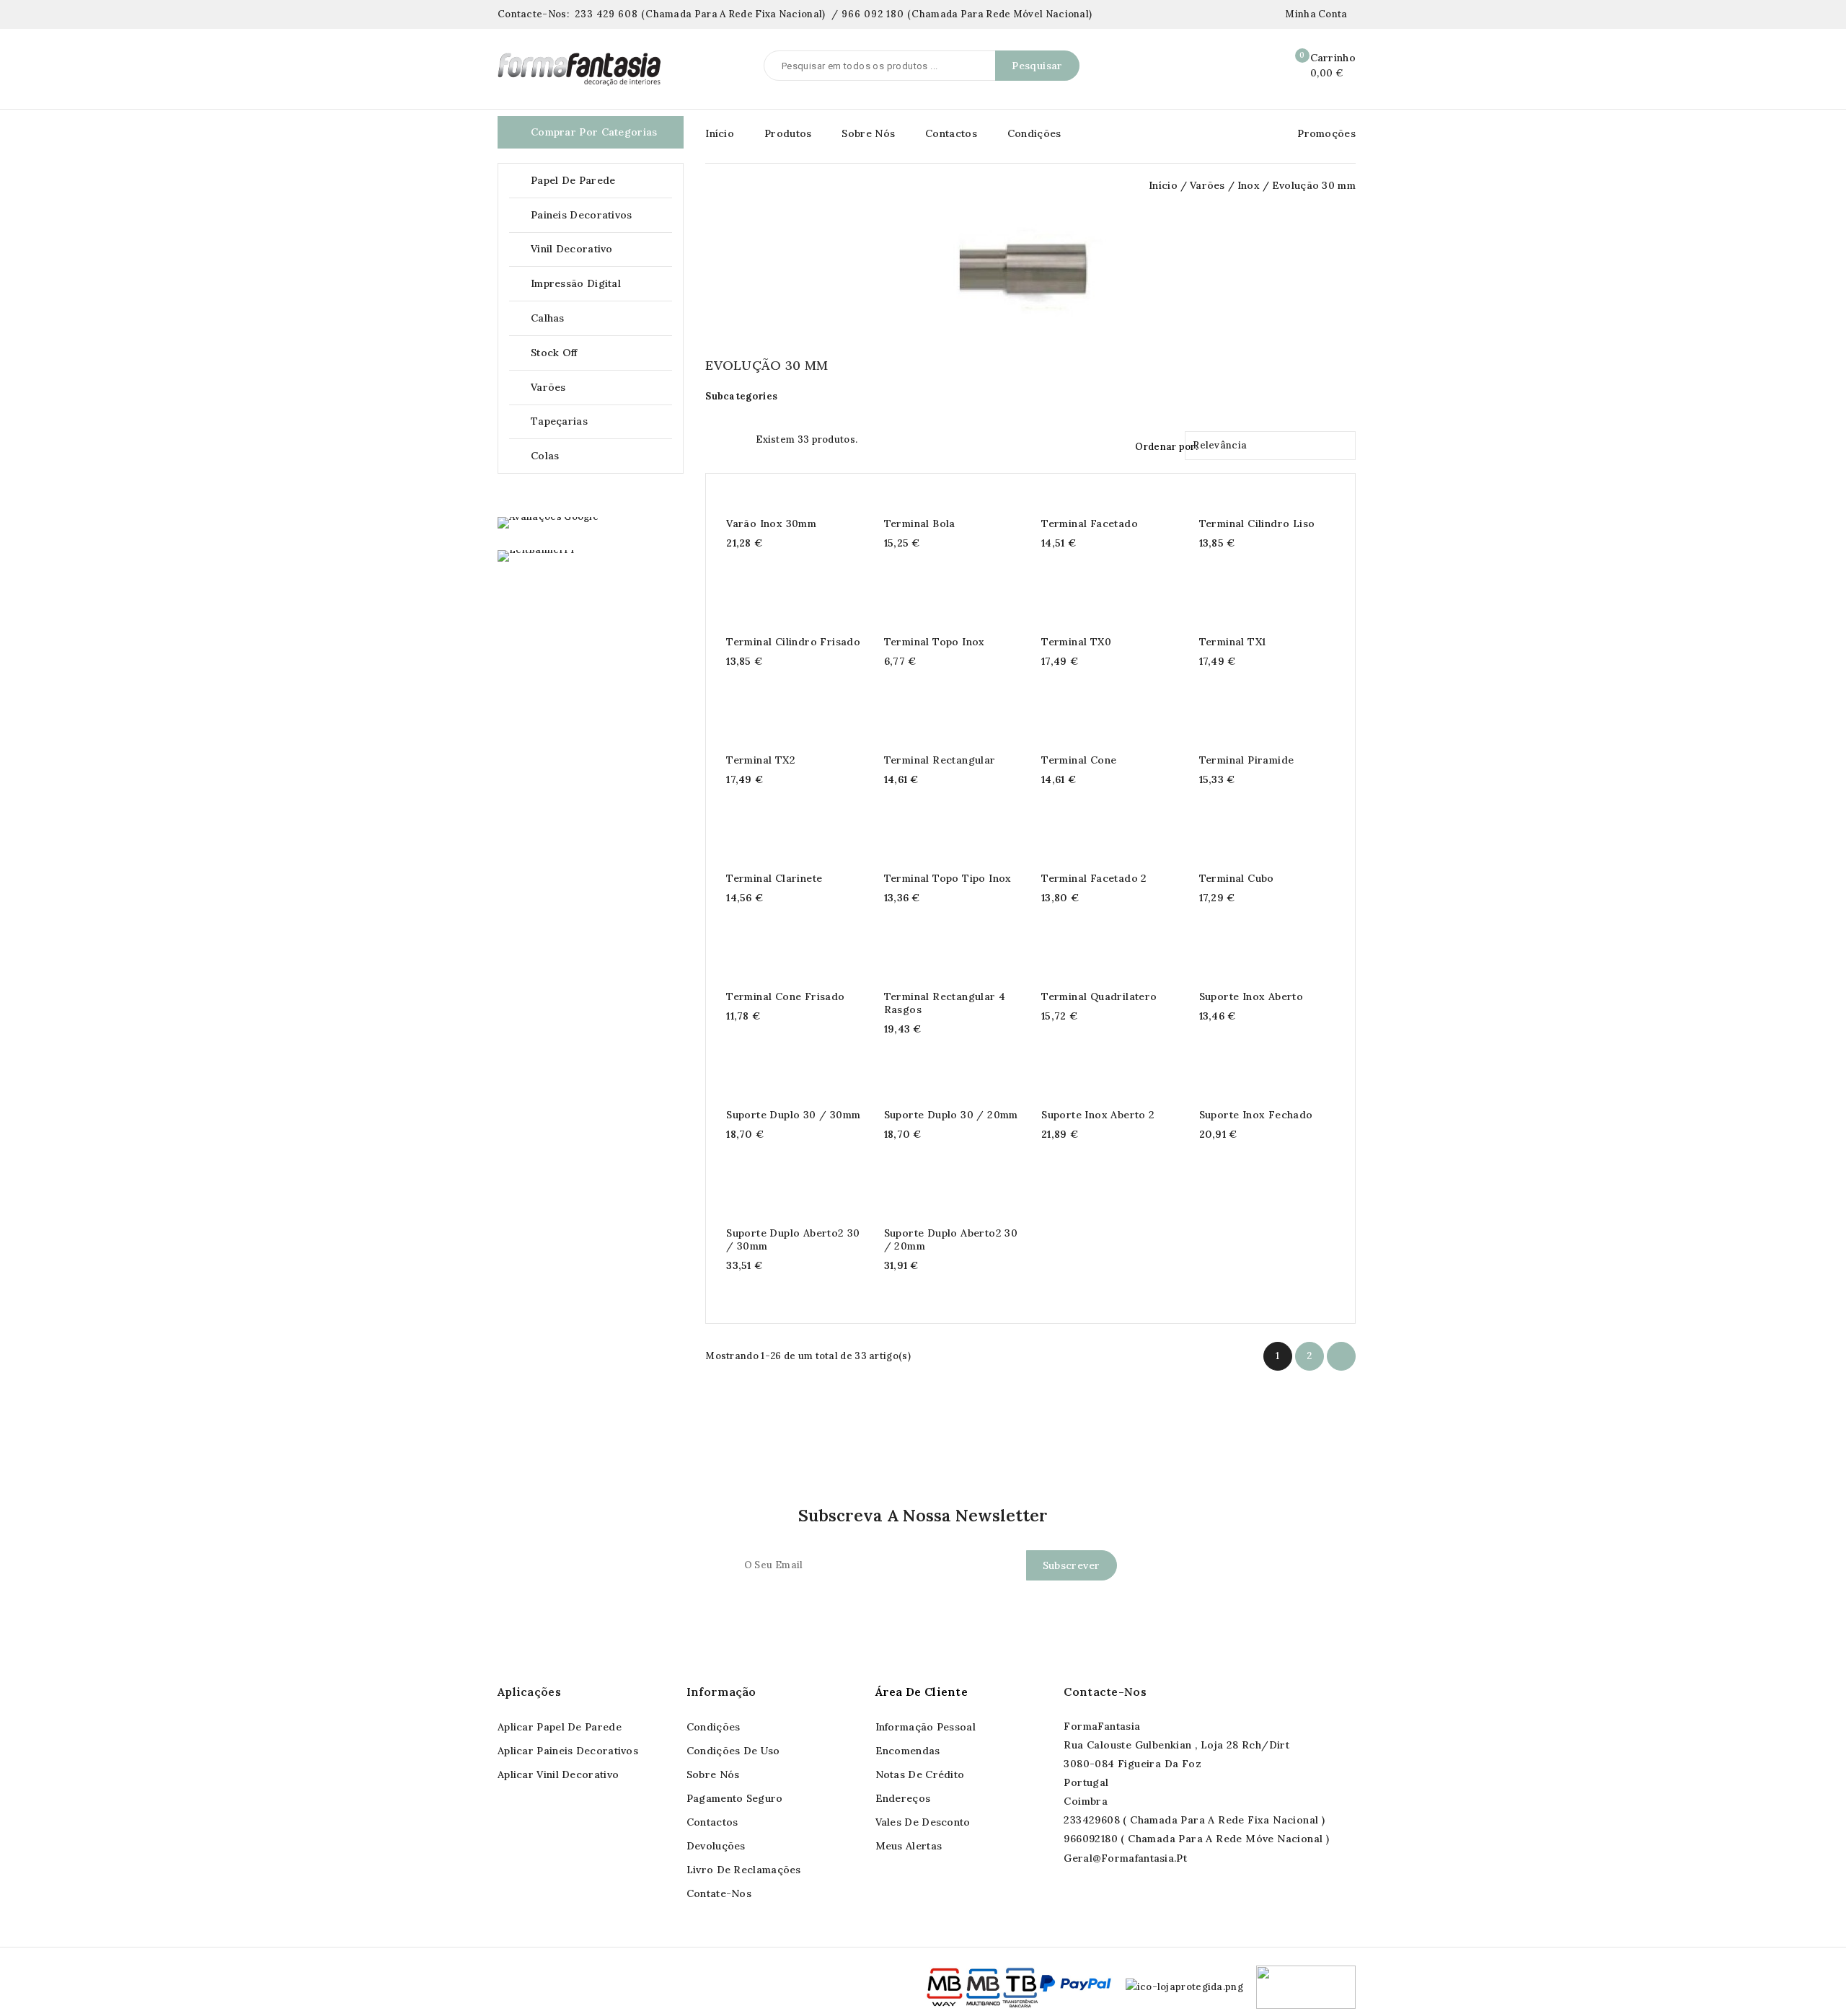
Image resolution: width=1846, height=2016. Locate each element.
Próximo (1341, 1357)
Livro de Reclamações (744, 1870)
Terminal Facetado (1090, 523)
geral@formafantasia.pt (1125, 1858)
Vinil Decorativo (600, 249)
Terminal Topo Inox (935, 642)
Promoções (1326, 133)
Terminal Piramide (1247, 760)
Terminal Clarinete (774, 878)
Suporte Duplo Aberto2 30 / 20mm (951, 1239)
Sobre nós (713, 1774)
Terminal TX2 (761, 760)
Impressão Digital (576, 283)
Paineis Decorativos (600, 215)
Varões (600, 388)
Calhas (600, 318)
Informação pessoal (926, 1727)
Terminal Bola (920, 523)
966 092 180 (873, 14)
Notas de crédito (920, 1774)
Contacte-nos (1105, 1692)
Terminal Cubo (1237, 878)
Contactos (951, 133)
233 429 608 (606, 14)
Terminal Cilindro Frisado (793, 642)
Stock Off (554, 353)
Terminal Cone (1079, 760)
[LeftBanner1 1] (536, 556)
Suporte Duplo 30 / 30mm (793, 1115)
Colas (545, 456)
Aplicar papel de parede (560, 1727)
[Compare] (1229, 66)
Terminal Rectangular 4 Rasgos (945, 1003)
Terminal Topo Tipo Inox (948, 878)
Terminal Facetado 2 (1094, 878)
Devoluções (716, 1846)
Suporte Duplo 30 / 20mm (951, 1115)
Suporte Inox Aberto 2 (1098, 1115)
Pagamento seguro (735, 1798)
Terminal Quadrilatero (1099, 996)
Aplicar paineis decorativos (568, 1751)
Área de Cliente (922, 1692)
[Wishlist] (1260, 66)
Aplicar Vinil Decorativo (558, 1774)
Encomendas (908, 1751)
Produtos (788, 133)
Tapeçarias (600, 421)
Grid (712, 438)
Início (720, 133)
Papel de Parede (600, 181)
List (738, 438)
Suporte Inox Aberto (1251, 996)
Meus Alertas (909, 1846)
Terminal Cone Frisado (785, 996)
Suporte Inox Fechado (1256, 1115)
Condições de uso (733, 1751)
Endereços (903, 1798)
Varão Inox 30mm (771, 523)
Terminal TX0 (1076, 642)
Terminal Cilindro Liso (1257, 523)
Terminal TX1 (1233, 642)
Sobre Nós (868, 133)
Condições (1034, 133)
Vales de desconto (923, 1822)
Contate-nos (719, 1893)
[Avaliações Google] (548, 523)
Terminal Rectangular (940, 760)
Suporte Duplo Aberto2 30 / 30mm (793, 1239)
